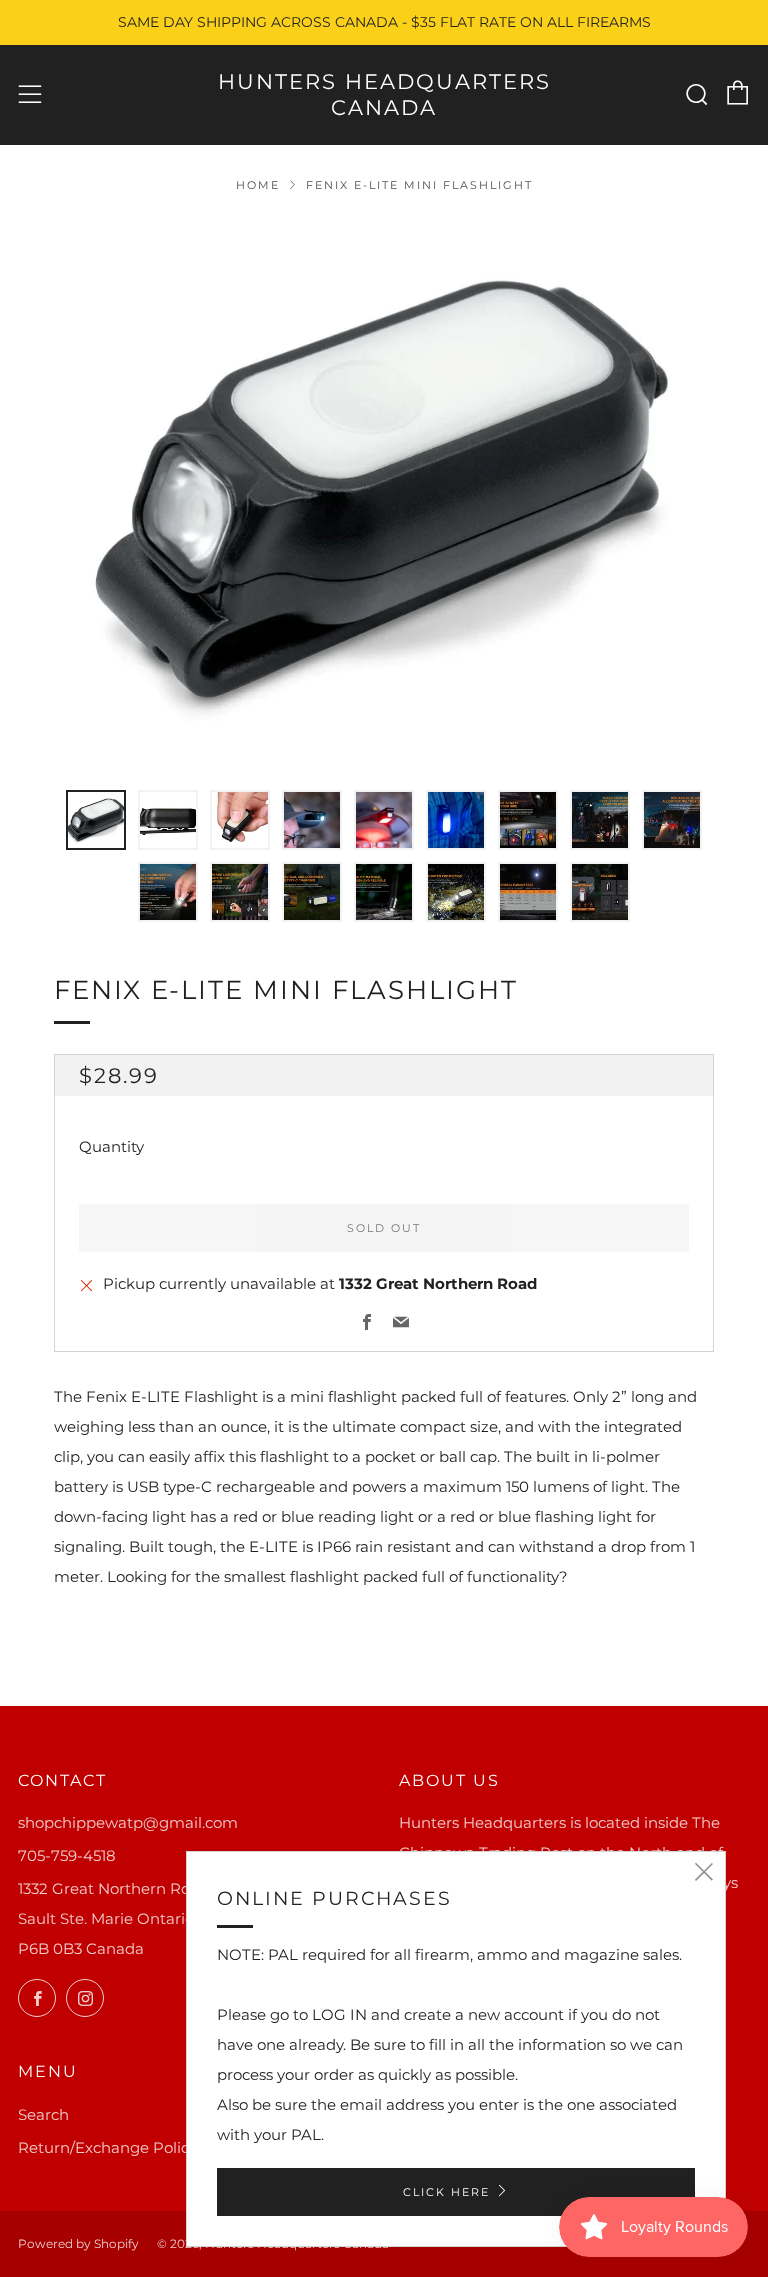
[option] (384, 491)
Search (43, 2114)
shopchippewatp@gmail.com (128, 1822)
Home (258, 185)
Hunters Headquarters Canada (384, 94)
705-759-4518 (67, 1855)
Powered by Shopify (78, 2243)
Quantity (111, 1146)
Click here (446, 2192)
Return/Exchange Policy (107, 2147)
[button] (96, 820)
